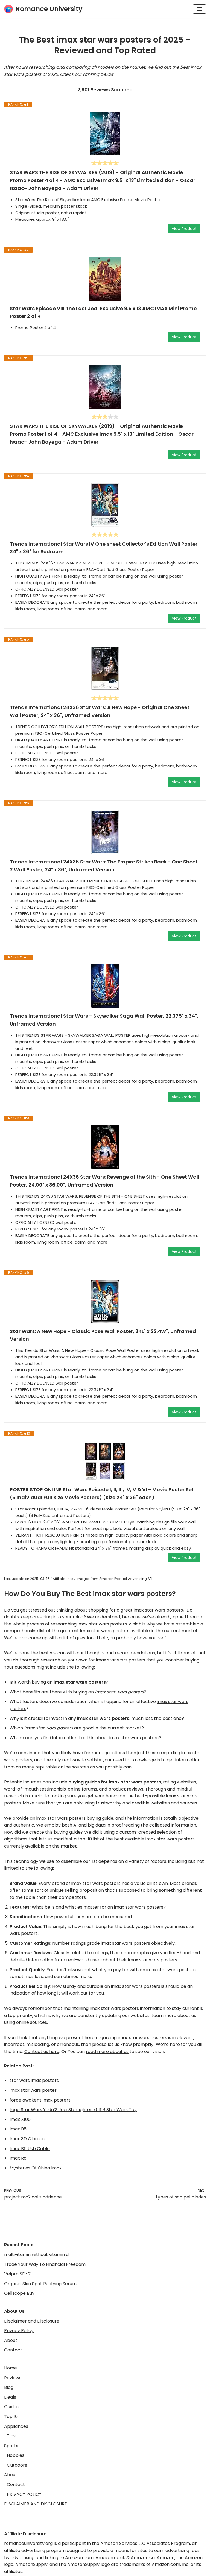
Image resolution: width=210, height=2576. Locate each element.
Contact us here (42, 2051)
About (11, 2340)
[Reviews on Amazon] (105, 163)
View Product (184, 229)
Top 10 (11, 2417)
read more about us (107, 2051)
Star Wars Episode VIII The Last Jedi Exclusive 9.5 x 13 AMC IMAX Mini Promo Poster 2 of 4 (103, 312)
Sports (11, 2446)
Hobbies (16, 2455)
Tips (11, 2436)
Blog (9, 2387)
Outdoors (17, 2465)
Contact (13, 2350)
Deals (10, 2397)
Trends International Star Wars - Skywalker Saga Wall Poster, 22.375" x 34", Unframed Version (104, 1020)
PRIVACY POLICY (24, 2494)
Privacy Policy (19, 2331)
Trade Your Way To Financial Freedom (45, 2264)
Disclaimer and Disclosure (32, 2321)
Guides (11, 2407)
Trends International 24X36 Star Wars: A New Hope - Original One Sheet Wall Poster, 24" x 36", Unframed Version (100, 711)
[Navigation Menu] (199, 9)
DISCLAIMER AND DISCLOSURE (36, 2504)
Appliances (16, 2426)
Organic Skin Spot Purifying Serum (40, 2284)
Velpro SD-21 (18, 2274)
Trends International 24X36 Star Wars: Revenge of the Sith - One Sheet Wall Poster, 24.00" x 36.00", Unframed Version (105, 1181)
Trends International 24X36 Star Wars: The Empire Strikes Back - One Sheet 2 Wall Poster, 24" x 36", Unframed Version (104, 866)
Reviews (13, 2378)
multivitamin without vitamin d (36, 2254)
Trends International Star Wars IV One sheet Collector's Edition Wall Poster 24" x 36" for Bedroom (104, 548)
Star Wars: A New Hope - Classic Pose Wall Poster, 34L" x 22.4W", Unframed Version (103, 1335)
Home (11, 2368)
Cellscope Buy (19, 2293)
